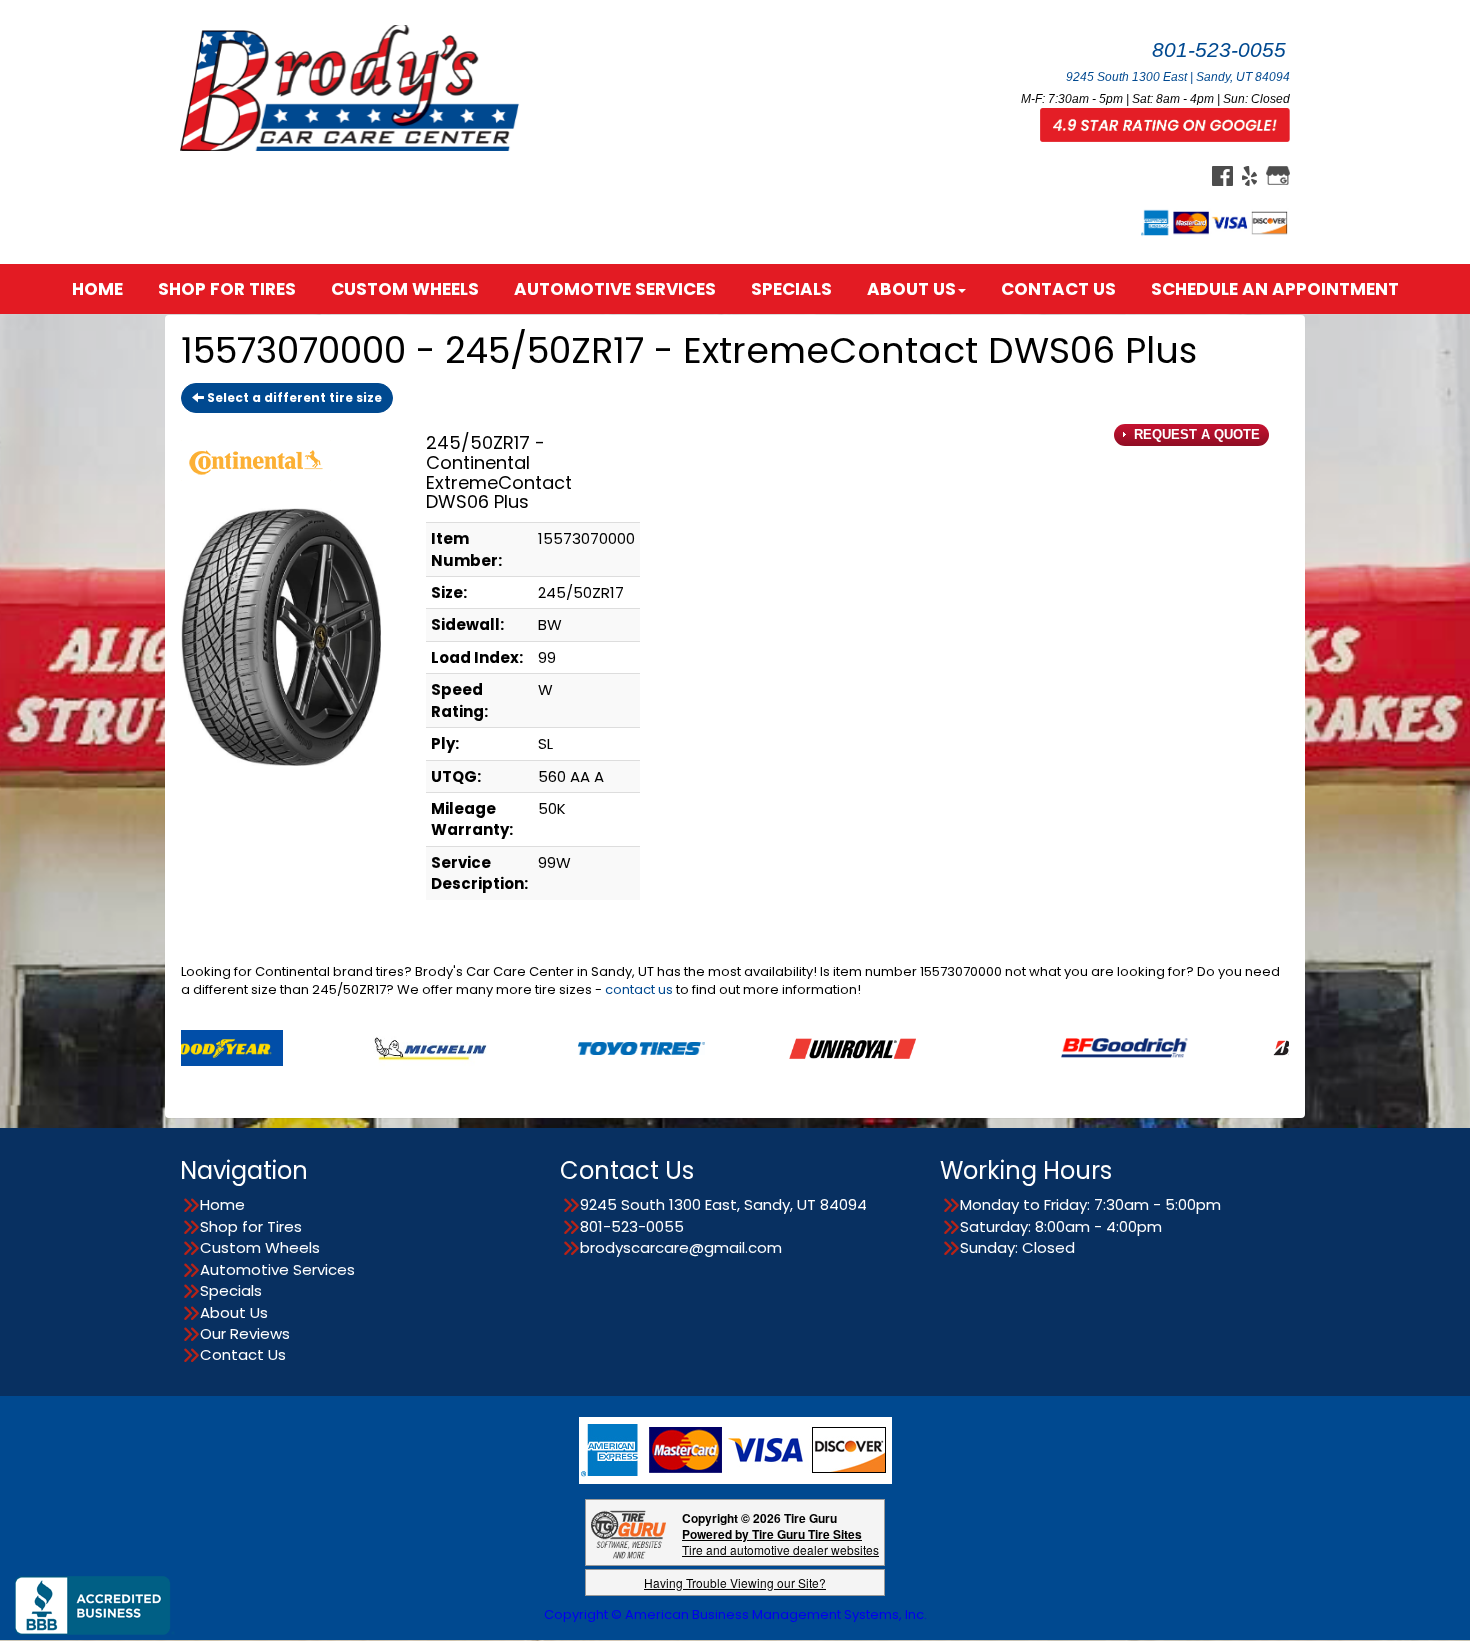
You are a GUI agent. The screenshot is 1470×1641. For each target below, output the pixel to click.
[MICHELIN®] (357, 1046)
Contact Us (1058, 289)
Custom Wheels (405, 289)
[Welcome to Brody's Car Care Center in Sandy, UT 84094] (355, 86)
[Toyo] (568, 1046)
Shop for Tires (227, 289)
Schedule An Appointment (1275, 289)
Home (97, 289)
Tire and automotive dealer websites (780, 1541)
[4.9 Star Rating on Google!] (1165, 124)
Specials (791, 289)
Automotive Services (615, 289)
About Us (911, 289)
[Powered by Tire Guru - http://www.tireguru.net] (628, 1532)
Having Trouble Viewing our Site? (735, 1582)
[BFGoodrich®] (1051, 1046)
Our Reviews (245, 1333)
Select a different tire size (293, 397)
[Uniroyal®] (779, 1046)
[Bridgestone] (1262, 1046)
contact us (639, 989)
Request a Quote (1195, 434)
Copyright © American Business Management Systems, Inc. (735, 1614)
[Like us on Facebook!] (1222, 174)
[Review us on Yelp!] (1249, 174)
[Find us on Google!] (1278, 174)
